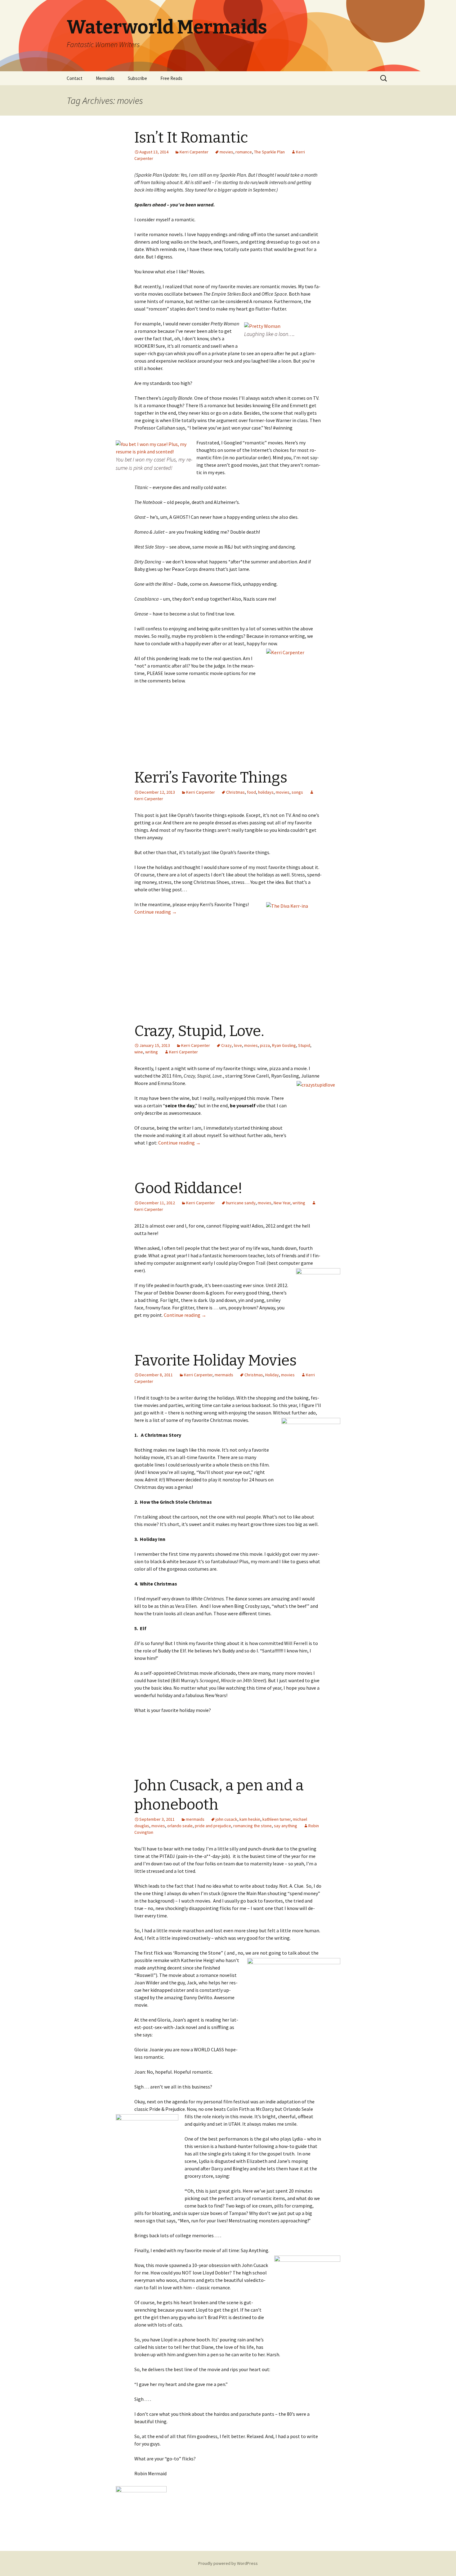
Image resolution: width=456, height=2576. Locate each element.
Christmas (235, 792)
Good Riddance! (188, 1188)
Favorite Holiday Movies (215, 1361)
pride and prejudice (213, 1826)
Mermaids (105, 78)
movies (226, 152)
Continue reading (156, 912)
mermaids (224, 1375)
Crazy (226, 1045)
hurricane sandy (241, 1203)
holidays (266, 792)
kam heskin (250, 1819)
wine (139, 1052)
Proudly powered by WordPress (228, 2563)
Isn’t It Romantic (191, 138)
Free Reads (171, 78)
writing (152, 1052)
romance (244, 152)
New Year (282, 1203)
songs (297, 792)
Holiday (272, 1375)
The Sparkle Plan (269, 152)
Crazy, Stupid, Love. (199, 1031)
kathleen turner (277, 1819)
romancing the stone (253, 1826)
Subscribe (137, 78)
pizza (265, 1045)
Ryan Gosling (284, 1045)
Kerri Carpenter (194, 152)
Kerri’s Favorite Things (211, 778)
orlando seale (180, 1826)
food (251, 792)
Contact (75, 78)
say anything (286, 1826)
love (238, 1045)
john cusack (226, 1819)
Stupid (304, 1045)
